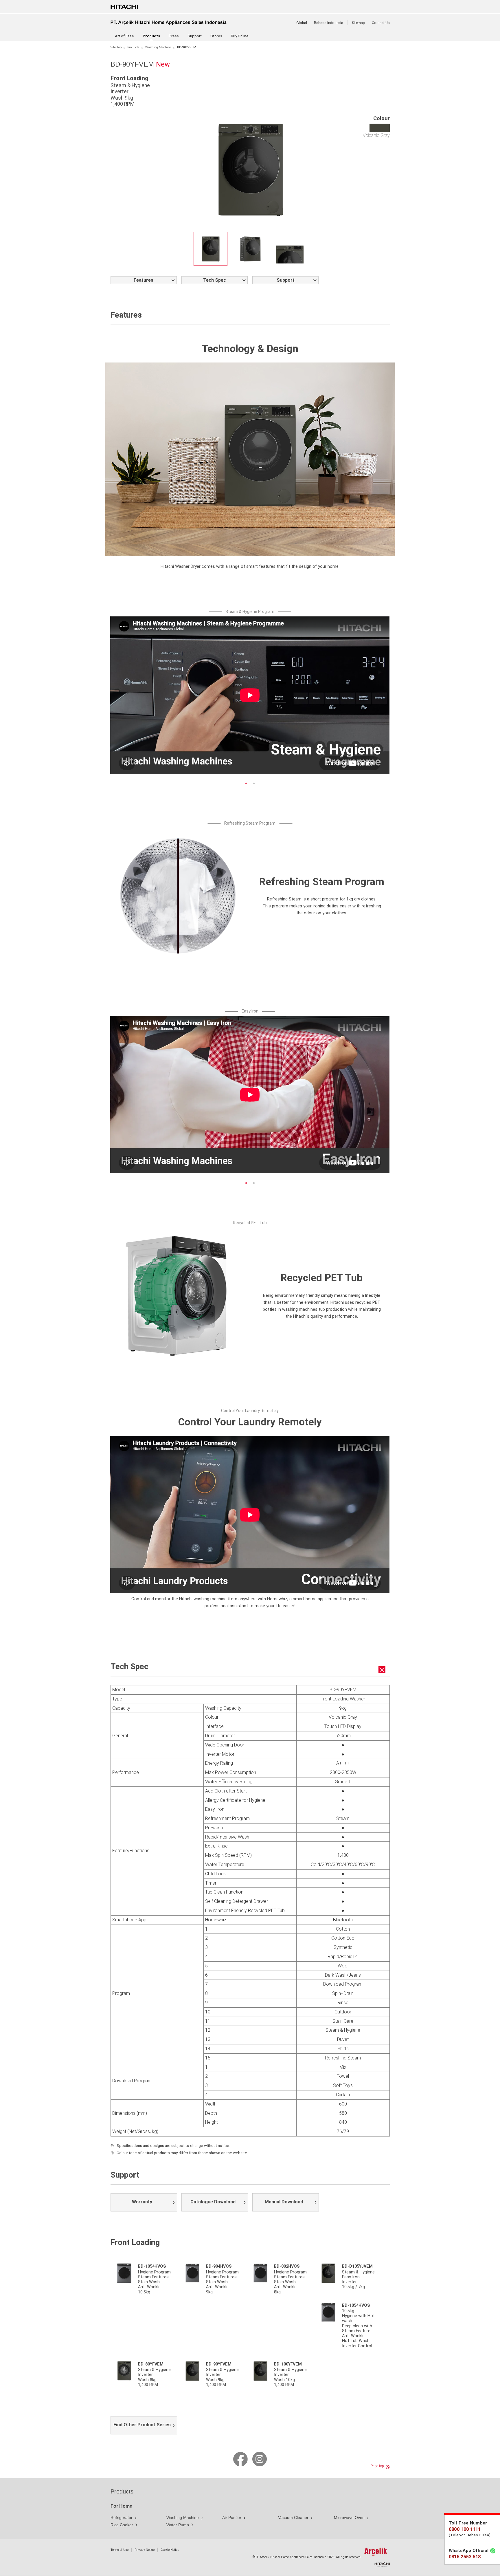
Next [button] (337, 699)
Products (133, 47)
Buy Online (240, 36)
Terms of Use (120, 2550)
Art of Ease (124, 36)
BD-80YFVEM (151, 2364)
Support (195, 36)
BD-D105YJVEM (357, 2266)
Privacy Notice (145, 2550)
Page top (377, 2466)
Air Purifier (232, 2518)
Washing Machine (158, 47)
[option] (211, 249)
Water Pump (178, 2525)
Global (302, 23)
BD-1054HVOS (152, 2266)
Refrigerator (122, 2518)
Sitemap (358, 23)
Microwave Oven (349, 2518)
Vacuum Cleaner (293, 2518)
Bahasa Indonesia (329, 23)
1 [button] (246, 783)
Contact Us (381, 23)
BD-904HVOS (219, 2266)
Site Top (116, 47)
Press (174, 36)
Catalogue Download (213, 2202)
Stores (216, 36)
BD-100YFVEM (288, 2364)
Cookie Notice (170, 2550)
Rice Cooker (122, 2525)
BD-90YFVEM (219, 2364)
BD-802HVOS (287, 2266)
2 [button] (254, 783)
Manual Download (284, 2202)
